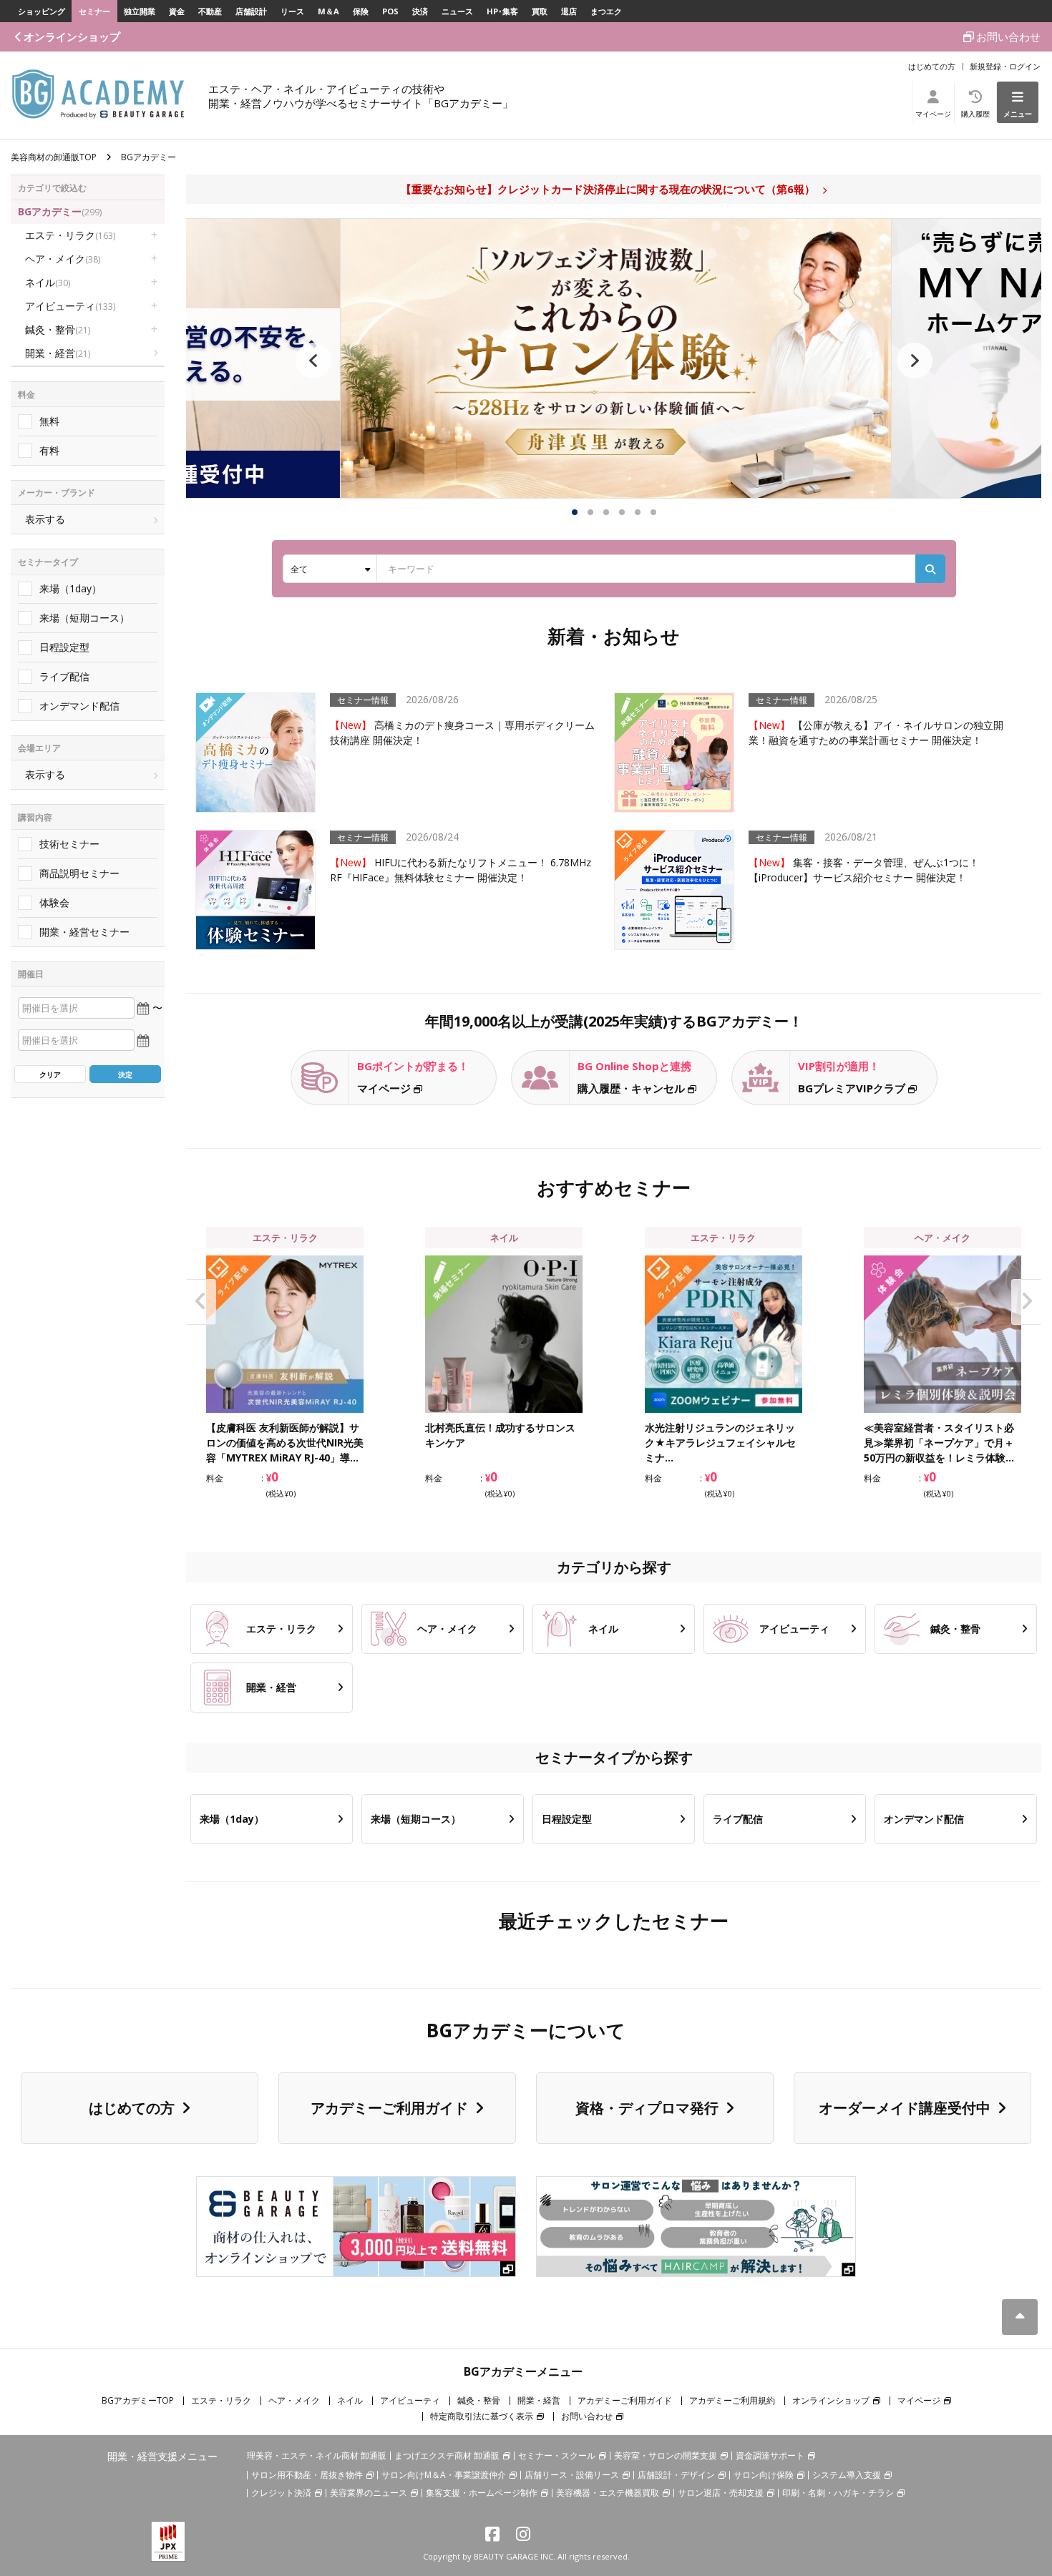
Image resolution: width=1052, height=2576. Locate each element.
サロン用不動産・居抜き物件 (307, 2475)
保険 (361, 11)
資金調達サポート (770, 2455)
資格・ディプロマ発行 (647, 2108)
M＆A (328, 11)
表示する (45, 519)
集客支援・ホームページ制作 (482, 2493)
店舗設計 (251, 11)
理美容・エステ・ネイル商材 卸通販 (317, 2455)
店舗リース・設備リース (572, 2475)
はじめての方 (932, 66)
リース (292, 11)
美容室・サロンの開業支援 (666, 2455)
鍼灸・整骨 (58, 329)
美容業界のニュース (369, 2493)
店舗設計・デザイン (676, 2475)
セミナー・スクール (557, 2455)
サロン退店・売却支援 (721, 2493)
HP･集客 (502, 11)
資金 (177, 11)
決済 (420, 11)
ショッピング (42, 11)
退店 (569, 11)
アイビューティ (70, 306)
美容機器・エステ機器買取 (608, 2493)
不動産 (210, 11)
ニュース (457, 11)
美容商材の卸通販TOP (54, 157)
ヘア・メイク (63, 259)
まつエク (606, 11)
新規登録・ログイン (1005, 66)
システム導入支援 (847, 2475)
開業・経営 (58, 353)
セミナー (94, 11)
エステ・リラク (70, 235)
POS (390, 11)
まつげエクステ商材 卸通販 (447, 2455)
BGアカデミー (60, 211)
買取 (540, 11)
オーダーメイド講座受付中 (905, 2108)
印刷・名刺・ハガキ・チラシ (838, 2493)
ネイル (48, 282)
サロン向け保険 (764, 2475)
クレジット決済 (281, 2493)
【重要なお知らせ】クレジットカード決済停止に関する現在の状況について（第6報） (608, 189)
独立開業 (140, 11)
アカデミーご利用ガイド (389, 2108)
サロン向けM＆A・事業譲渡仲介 (444, 2475)
